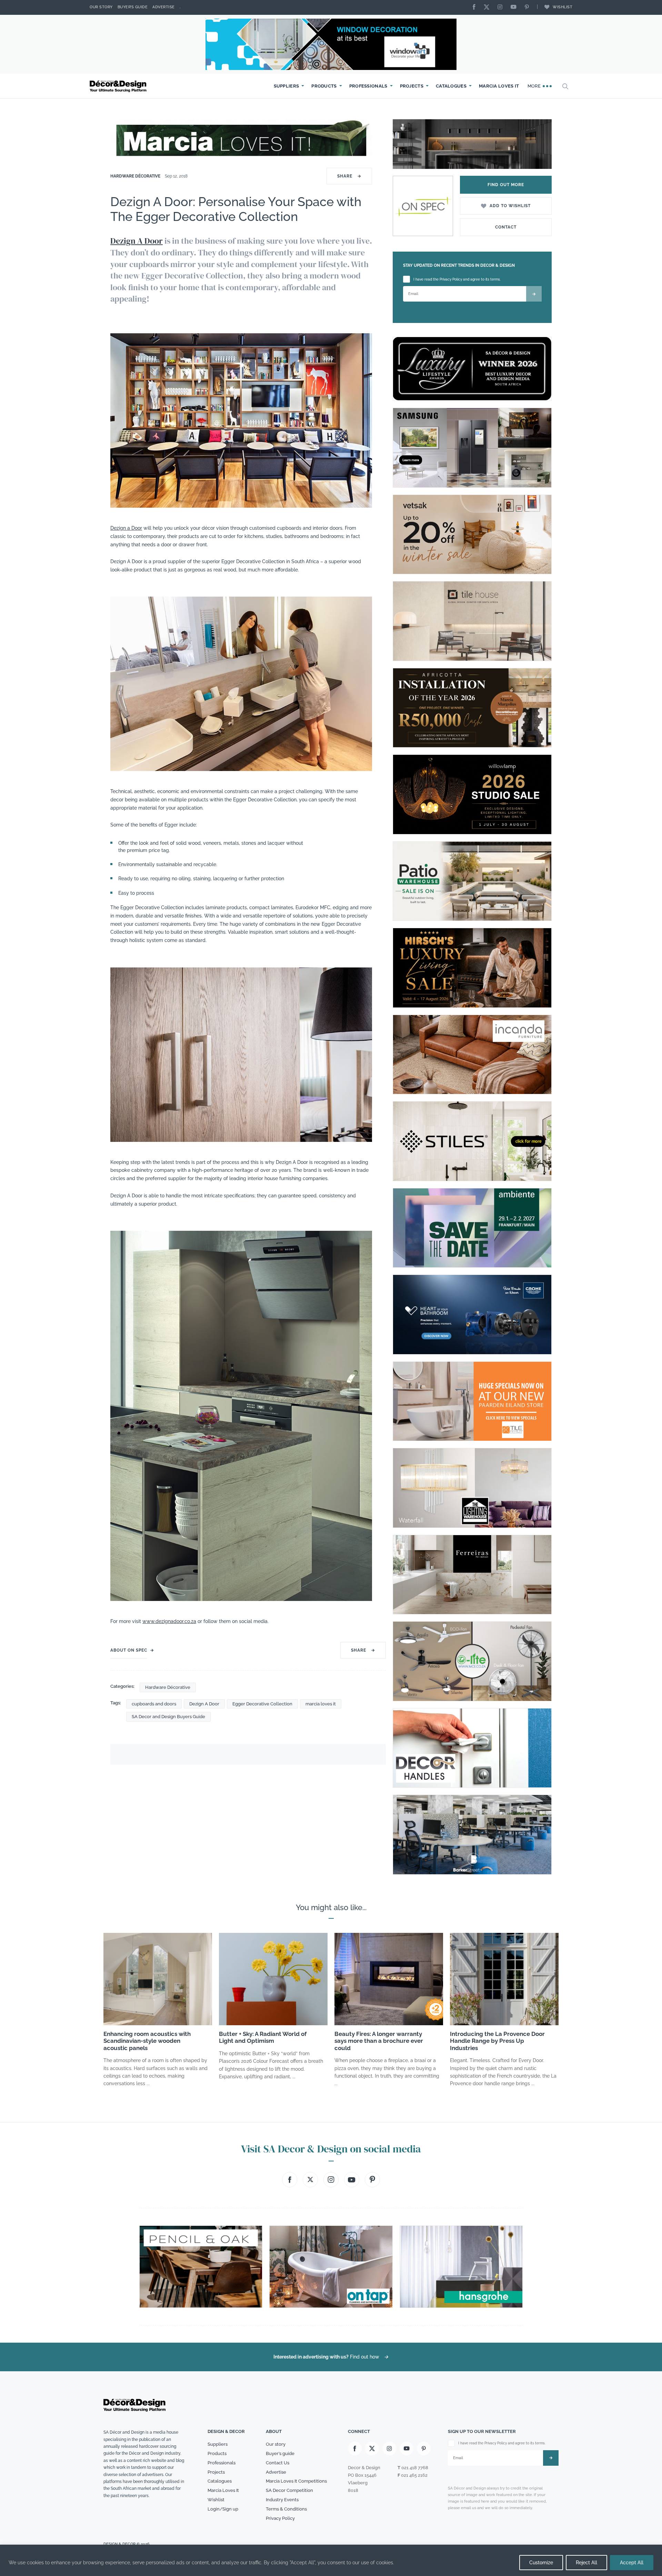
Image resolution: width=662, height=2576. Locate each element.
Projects (412, 86)
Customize (541, 2563)
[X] (488, 7)
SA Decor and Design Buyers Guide (168, 1717)
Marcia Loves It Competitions (296, 2481)
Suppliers (287, 86)
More (535, 86)
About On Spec (129, 1650)
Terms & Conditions (286, 2509)
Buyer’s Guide (133, 7)
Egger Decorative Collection (262, 1704)
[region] (331, 2560)
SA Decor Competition (289, 2490)
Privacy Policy (280, 2518)
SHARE (349, 176)
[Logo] (119, 86)
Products (324, 86)
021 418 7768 (415, 2468)
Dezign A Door (137, 241)
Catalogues (451, 86)
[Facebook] (476, 7)
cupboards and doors (154, 1704)
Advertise (164, 7)
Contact (506, 227)
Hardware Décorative (135, 176)
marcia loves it (321, 1704)
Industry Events (282, 2500)
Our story (101, 7)
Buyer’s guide (280, 2453)
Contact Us (278, 2463)
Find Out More (506, 185)
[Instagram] (502, 7)
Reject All (586, 2563)
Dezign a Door (126, 528)
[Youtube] (515, 7)
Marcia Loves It (499, 86)
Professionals (368, 86)
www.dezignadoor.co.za (169, 1621)
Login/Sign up (223, 2509)
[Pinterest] (529, 7)
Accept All (632, 2563)
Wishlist (563, 7)
